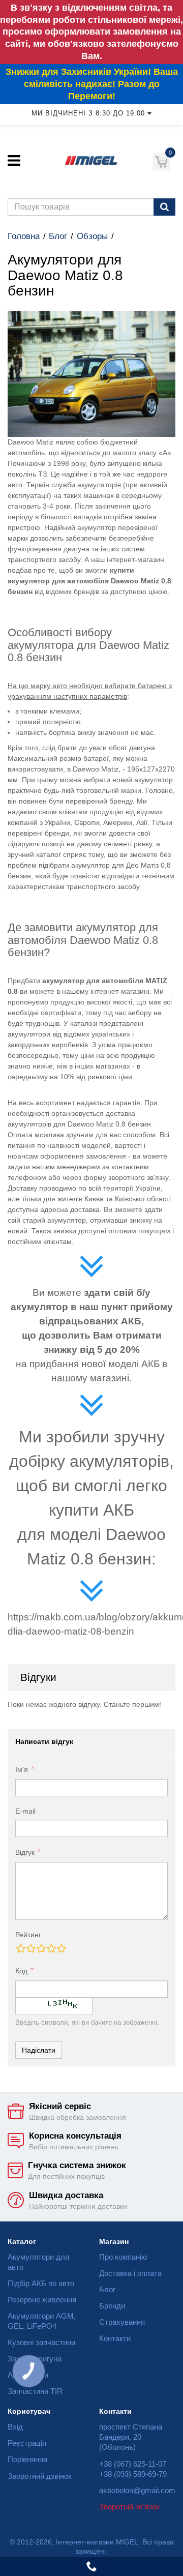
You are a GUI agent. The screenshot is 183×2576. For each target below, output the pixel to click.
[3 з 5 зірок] (41, 1948)
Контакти (115, 2338)
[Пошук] (164, 207)
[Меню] (14, 160)
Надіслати (39, 2050)
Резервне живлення (42, 2300)
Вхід (15, 2427)
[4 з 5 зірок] (51, 1948)
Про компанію (123, 2257)
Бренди (112, 2306)
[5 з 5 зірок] (61, 1948)
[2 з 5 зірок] (30, 1948)
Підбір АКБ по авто (41, 2283)
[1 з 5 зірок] (20, 1948)
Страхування (122, 2322)
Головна (24, 236)
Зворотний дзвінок (40, 2476)
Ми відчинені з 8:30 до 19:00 (88, 113)
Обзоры (92, 236)
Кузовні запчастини (41, 2342)
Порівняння (27, 2459)
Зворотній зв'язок (129, 2507)
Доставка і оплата (130, 2273)
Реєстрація (27, 2443)
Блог (58, 236)
